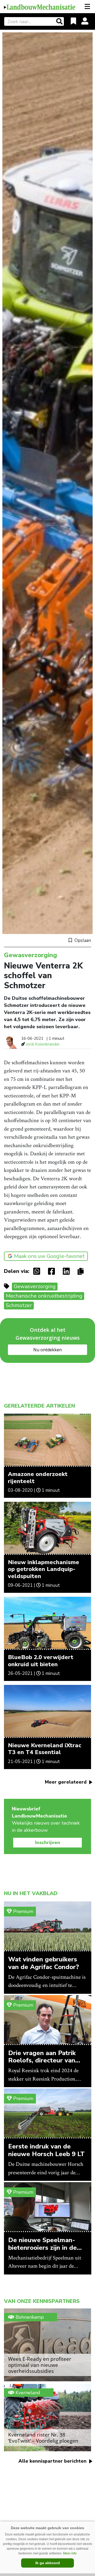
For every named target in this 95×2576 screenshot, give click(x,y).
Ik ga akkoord (48, 2563)
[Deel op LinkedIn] (68, 1271)
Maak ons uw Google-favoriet (49, 1256)
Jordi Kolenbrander (43, 1044)
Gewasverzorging (35, 1286)
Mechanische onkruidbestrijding (44, 1296)
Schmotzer (19, 1305)
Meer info (70, 2553)
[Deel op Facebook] (53, 1271)
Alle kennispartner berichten (53, 2461)
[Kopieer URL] (82, 1271)
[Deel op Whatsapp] (38, 1271)
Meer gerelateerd (66, 1782)
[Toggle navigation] (88, 7)
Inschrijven (48, 1842)
